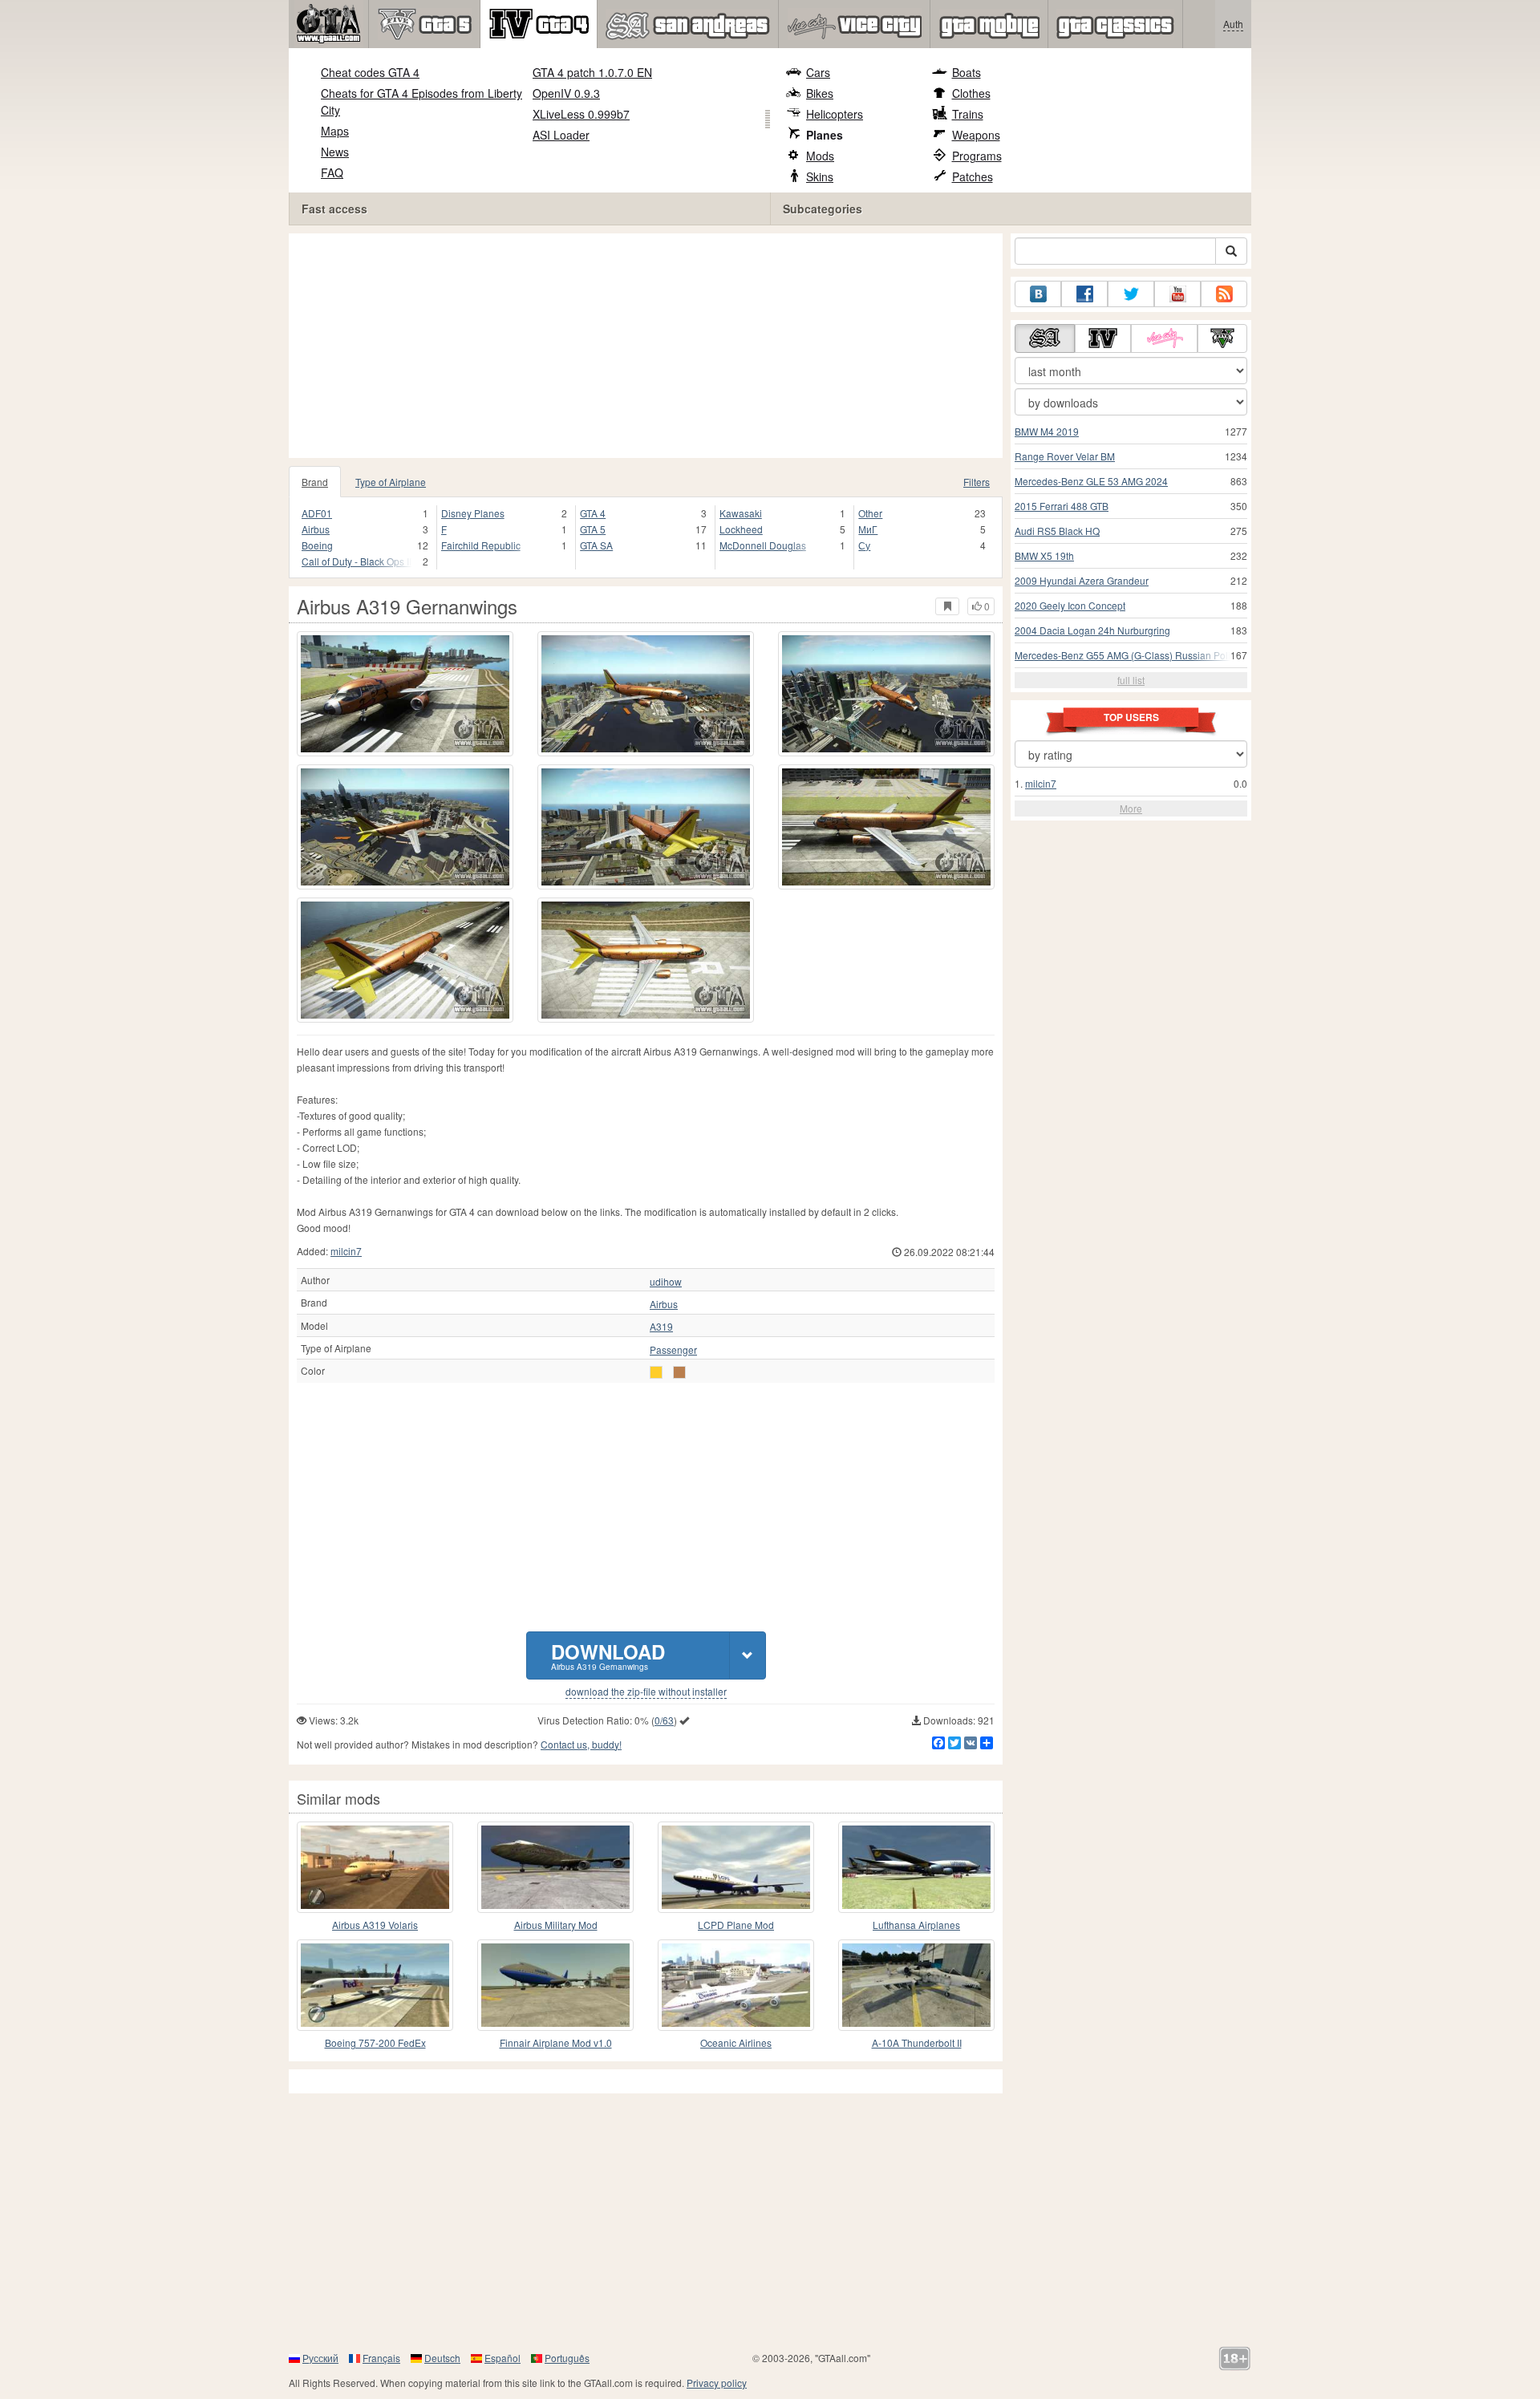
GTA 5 (593, 529)
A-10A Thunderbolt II (917, 2042)
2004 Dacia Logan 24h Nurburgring (1092, 630)
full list (1131, 680)
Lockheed (741, 529)
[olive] (679, 1372)
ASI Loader (561, 135)
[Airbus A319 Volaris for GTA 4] (375, 1867)
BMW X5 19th (1044, 555)
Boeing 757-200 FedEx (375, 2042)
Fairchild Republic (481, 545)
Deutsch (442, 2358)
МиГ (868, 529)
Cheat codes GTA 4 (370, 72)
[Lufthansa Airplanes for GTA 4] (916, 1867)
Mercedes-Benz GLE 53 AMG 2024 (1091, 481)
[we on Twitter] (1131, 294)
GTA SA (596, 545)
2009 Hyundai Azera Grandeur (1082, 580)
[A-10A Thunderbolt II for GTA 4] (916, 1985)
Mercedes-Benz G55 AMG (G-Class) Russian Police (1128, 655)
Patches (973, 176)
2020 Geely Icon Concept (1070, 605)
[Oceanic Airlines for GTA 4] (736, 1985)
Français (381, 2358)
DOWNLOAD (608, 1655)
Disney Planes (473, 513)
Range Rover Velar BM (1065, 456)
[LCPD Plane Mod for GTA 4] (736, 1867)
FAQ (332, 172)
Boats (967, 72)
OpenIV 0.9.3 (566, 93)
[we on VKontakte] (1038, 294)
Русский (320, 2358)
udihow (666, 1282)
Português (567, 2358)
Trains (968, 114)
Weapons (976, 135)
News (335, 152)
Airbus (316, 529)
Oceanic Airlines (736, 2042)
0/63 (664, 1720)
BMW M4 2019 (1047, 431)
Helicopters (835, 114)
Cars (818, 72)
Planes (825, 135)
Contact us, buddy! (581, 1744)
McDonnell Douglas (763, 545)
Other (870, 513)
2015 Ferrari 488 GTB (1062, 506)
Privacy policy (717, 2383)
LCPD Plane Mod (736, 1925)
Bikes (820, 93)
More (1131, 808)
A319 (661, 1327)
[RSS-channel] (1224, 294)
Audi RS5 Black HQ (1057, 531)
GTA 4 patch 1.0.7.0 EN (592, 72)
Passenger (673, 1350)
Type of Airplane (391, 482)
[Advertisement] (650, 346)
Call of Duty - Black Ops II (357, 561)
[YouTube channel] (1177, 294)
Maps (335, 131)
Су (864, 545)
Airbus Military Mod (556, 1925)
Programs (977, 156)
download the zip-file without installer (646, 1692)
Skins (820, 176)
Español (503, 2358)
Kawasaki (741, 513)
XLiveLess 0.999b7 (581, 114)
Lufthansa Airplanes (916, 1925)
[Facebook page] (1084, 294)
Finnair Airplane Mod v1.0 (556, 2042)
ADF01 (317, 513)
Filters (977, 482)
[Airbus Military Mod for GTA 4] (555, 1867)
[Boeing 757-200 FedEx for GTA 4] (375, 1985)
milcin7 (346, 1251)
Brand (315, 482)
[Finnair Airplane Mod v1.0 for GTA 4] (555, 1985)
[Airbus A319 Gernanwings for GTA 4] (405, 694)
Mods (820, 156)
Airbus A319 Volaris (375, 1925)
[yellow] (656, 1372)
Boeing (317, 545)
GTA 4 (593, 513)
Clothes (971, 93)
